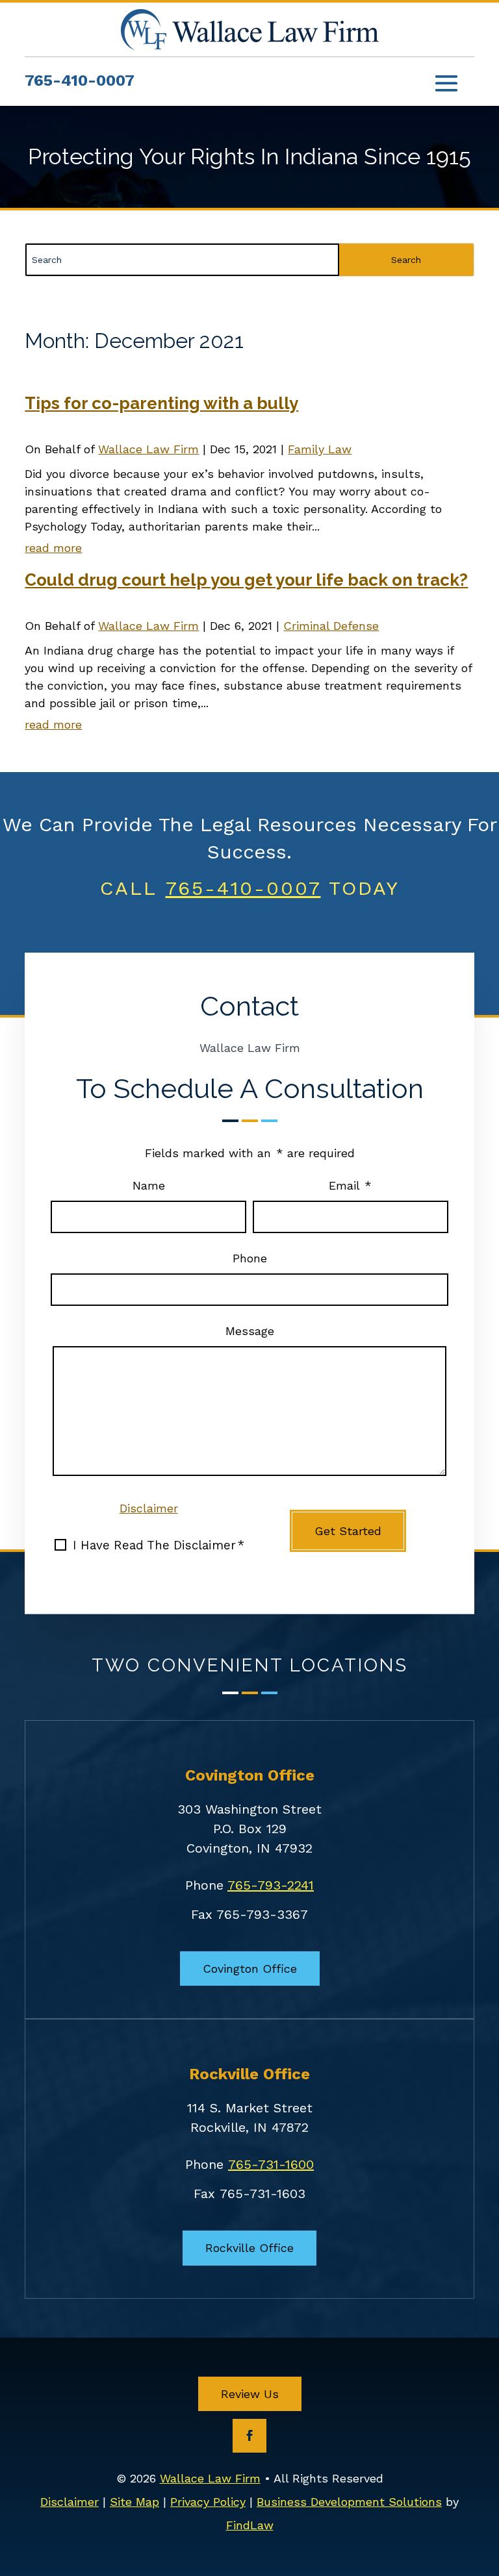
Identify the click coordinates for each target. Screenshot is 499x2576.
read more (53, 548)
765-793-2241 (271, 1885)
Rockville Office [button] (249, 2248)
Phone (250, 1258)
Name (149, 1185)
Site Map (134, 2502)
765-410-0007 (80, 81)
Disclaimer (149, 1508)
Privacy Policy (208, 2502)
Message (250, 1331)
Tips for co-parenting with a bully (161, 403)
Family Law (320, 449)
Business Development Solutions (349, 2502)
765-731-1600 (271, 2164)
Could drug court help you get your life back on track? (246, 580)
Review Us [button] (250, 2394)
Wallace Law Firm (148, 449)
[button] (446, 83)
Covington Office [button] (250, 1969)
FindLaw (250, 2525)
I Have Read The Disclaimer (159, 1545)
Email (350, 1185)
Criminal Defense (331, 626)
